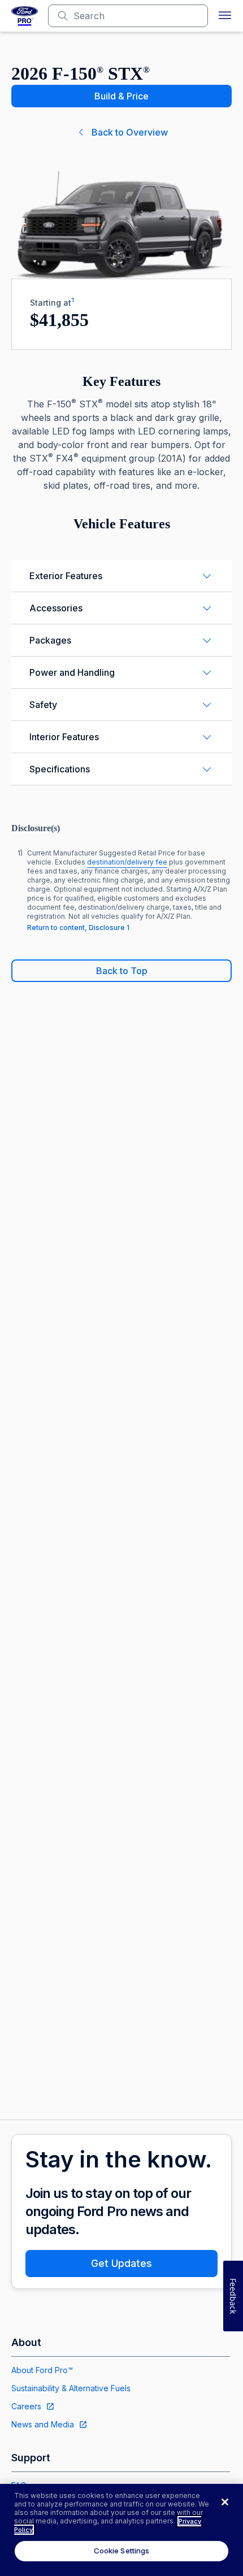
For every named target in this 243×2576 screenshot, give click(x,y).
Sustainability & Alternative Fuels (71, 2388)
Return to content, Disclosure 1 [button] (78, 928)
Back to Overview (130, 132)
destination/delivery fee (127, 862)
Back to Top (122, 971)
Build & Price (121, 96)
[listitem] (121, 890)
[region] (121, 2530)
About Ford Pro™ (42, 2370)
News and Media (43, 2424)
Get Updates (121, 2263)
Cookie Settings (122, 2551)
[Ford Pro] (25, 16)
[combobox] (137, 16)
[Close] (225, 2502)
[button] (225, 16)
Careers (26, 2406)
